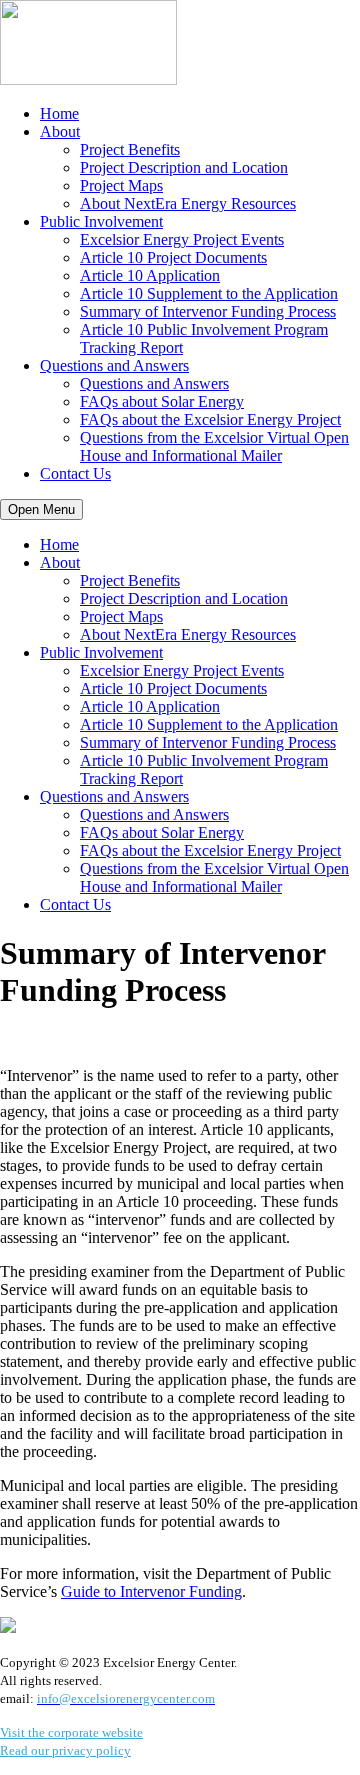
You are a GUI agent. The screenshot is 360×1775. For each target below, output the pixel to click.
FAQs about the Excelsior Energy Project (210, 419)
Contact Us (75, 473)
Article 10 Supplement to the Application (209, 293)
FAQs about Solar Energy (162, 401)
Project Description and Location (184, 167)
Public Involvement (101, 221)
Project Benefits (130, 149)
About (60, 131)
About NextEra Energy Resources (188, 203)
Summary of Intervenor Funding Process (208, 311)
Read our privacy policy (65, 1750)
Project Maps (121, 185)
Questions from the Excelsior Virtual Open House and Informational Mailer (214, 446)
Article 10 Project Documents (173, 257)
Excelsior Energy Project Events (182, 239)
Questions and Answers (114, 365)
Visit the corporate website (71, 1732)
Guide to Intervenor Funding (151, 1591)
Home (59, 113)
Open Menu (41, 509)
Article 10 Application (150, 275)
